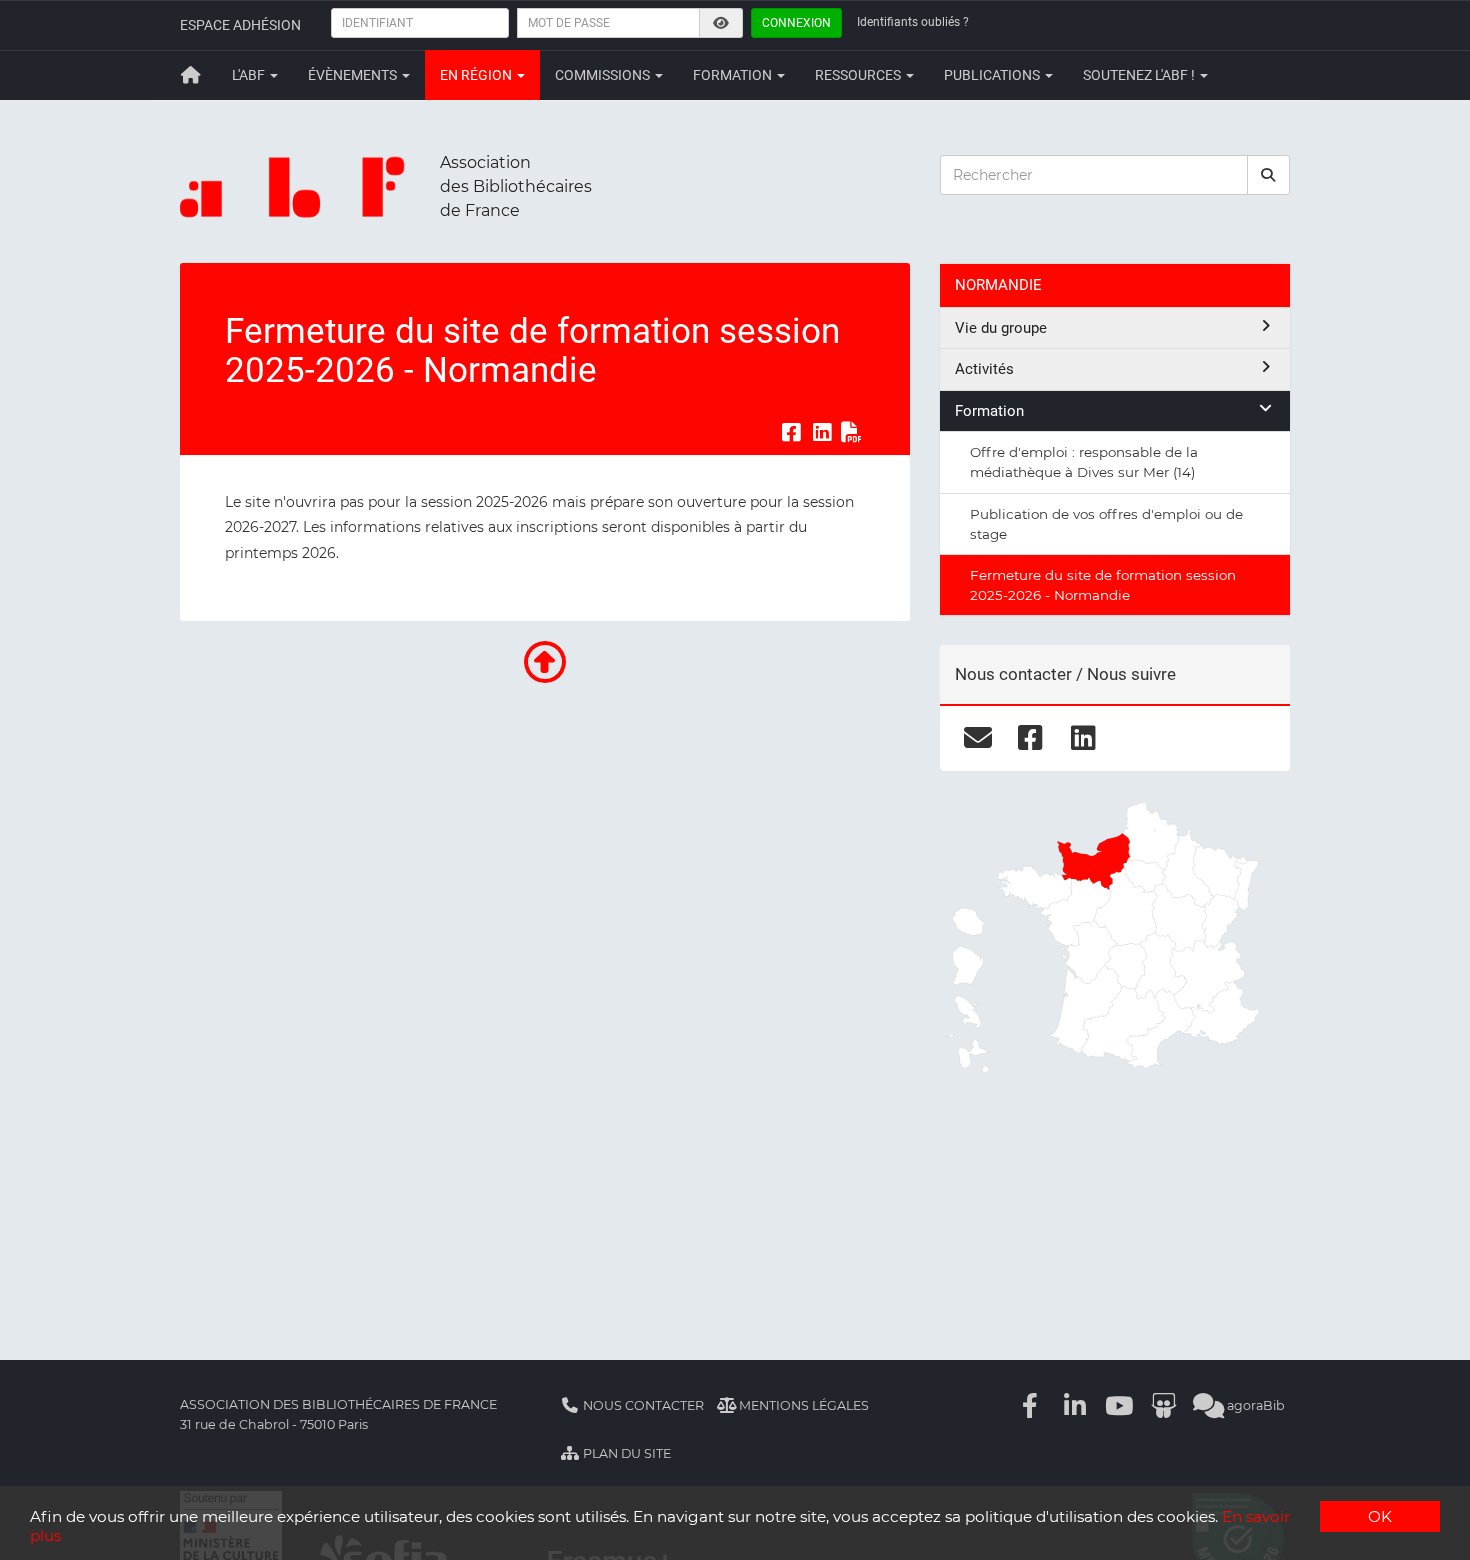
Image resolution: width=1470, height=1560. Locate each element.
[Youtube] (1120, 1405)
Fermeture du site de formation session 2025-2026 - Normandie (1103, 585)
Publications (993, 75)
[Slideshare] (1164, 1405)
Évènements (354, 75)
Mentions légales (802, 1405)
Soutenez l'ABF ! (1140, 75)
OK (1380, 1516)
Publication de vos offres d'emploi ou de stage (1106, 524)
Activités (984, 369)
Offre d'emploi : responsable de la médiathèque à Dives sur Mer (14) (1084, 462)
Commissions (604, 75)
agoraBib (1254, 1405)
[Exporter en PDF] (852, 432)
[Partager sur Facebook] (791, 432)
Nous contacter (642, 1405)
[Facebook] (1031, 1405)
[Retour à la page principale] (191, 75)
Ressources (859, 75)
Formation (734, 75)
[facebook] (1030, 738)
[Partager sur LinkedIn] (822, 432)
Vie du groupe (1001, 328)
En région (477, 75)
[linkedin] (1083, 738)
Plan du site (625, 1453)
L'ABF (250, 75)
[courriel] (977, 738)
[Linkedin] (1075, 1405)
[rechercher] (1269, 175)
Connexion (796, 23)
